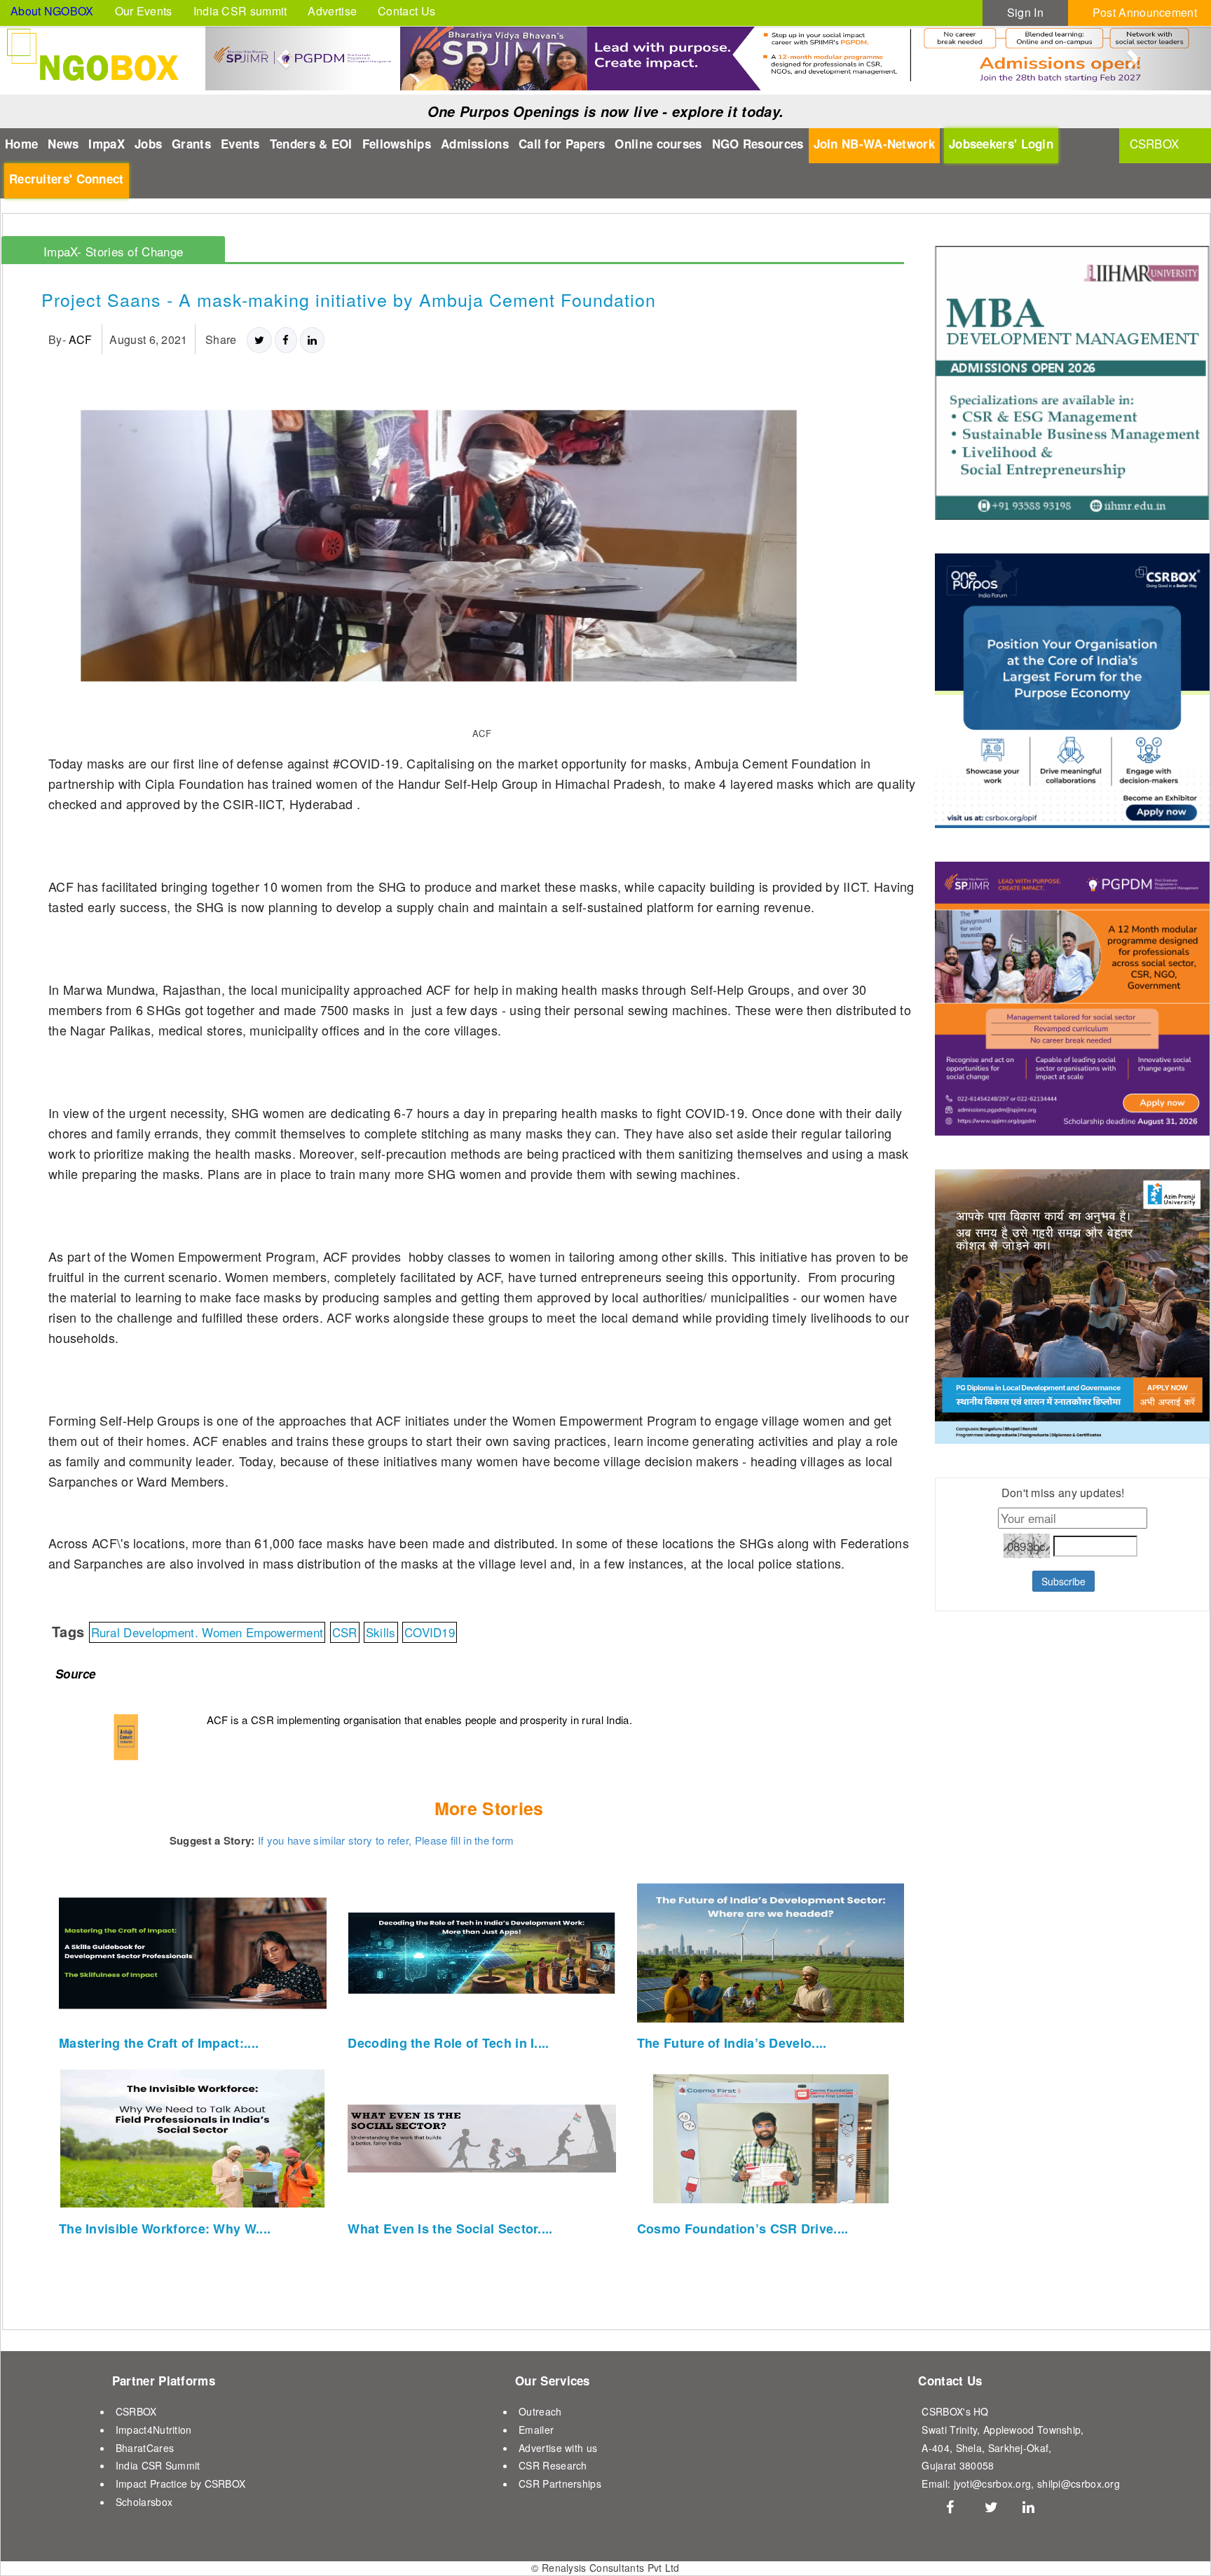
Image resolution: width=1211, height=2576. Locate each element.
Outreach (540, 2411)
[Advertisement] (1022, 1969)
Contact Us (406, 11)
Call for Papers (562, 144)
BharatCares (145, 2448)
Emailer (536, 2430)
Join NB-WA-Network (874, 144)
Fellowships (397, 144)
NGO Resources (758, 144)
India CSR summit (240, 11)
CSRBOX (136, 2411)
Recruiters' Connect (67, 179)
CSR (345, 1632)
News (63, 144)
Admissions (475, 144)
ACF (80, 339)
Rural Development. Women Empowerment (207, 1632)
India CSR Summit (158, 2465)
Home (21, 144)
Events (240, 144)
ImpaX (107, 144)
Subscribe (1063, 1581)
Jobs (148, 144)
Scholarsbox (144, 2502)
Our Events (144, 11)
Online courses (658, 144)
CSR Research (553, 2465)
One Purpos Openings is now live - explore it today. (605, 111)
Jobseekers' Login (1001, 144)
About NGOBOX (52, 11)
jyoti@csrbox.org (993, 2484)
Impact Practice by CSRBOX (181, 2484)
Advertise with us (558, 2448)
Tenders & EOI (311, 144)
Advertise (332, 11)
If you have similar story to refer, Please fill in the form (386, 1840)
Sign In (1025, 12)
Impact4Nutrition (154, 2430)
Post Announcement (1145, 12)
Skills (381, 1632)
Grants (191, 144)
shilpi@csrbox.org (1079, 2484)
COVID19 (430, 1632)
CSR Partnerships (560, 2484)
